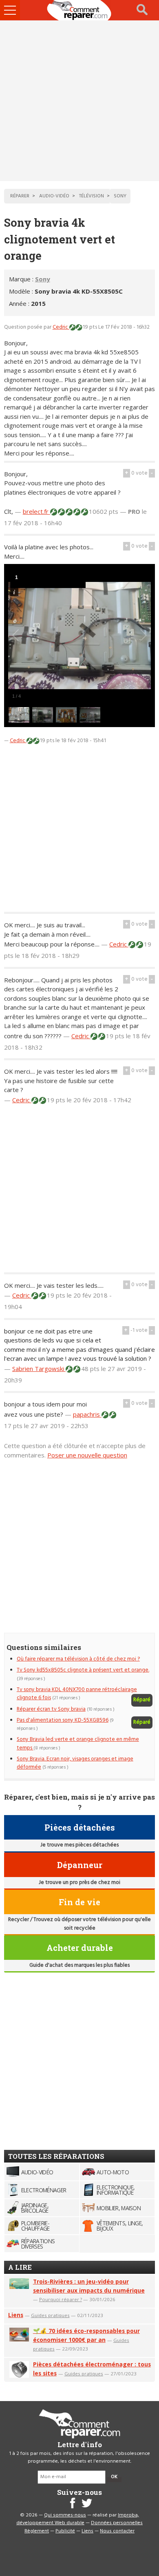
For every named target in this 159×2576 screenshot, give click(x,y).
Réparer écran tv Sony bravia (51, 1709)
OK (114, 2477)
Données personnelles (117, 2523)
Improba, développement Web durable (78, 2519)
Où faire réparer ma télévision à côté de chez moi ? (78, 1659)
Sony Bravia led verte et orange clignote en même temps (78, 1743)
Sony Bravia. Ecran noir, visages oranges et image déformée (75, 1763)
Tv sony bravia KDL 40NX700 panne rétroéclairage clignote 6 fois (77, 1694)
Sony (43, 279)
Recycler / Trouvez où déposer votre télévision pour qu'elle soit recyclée (79, 1924)
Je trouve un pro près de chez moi (79, 1883)
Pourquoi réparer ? (61, 2299)
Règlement (37, 2531)
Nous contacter (117, 2531)
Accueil (79, 10)
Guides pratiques (50, 2315)
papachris (87, 1414)
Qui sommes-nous (65, 2515)
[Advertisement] (79, 101)
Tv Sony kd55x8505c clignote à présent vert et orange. (83, 1670)
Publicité (65, 2531)
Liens (16, 2315)
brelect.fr (36, 511)
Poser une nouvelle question (87, 1455)
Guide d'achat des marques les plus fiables (79, 1965)
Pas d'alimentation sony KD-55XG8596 (63, 1720)
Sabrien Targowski (39, 1369)
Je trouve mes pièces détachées (79, 1845)
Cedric (61, 327)
